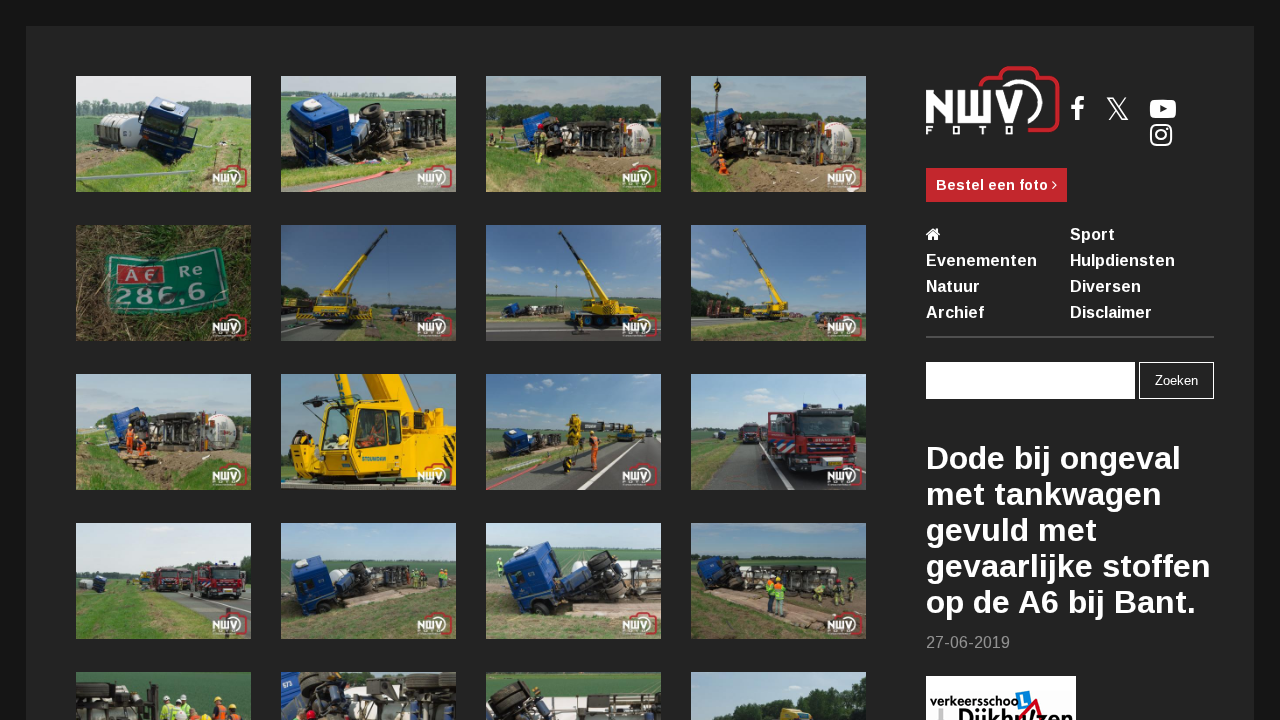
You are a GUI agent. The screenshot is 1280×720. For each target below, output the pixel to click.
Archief (955, 312)
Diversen (1105, 286)
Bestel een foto (994, 185)
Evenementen (981, 260)
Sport (1092, 234)
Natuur (953, 286)
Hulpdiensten (1122, 260)
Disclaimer (1111, 312)
